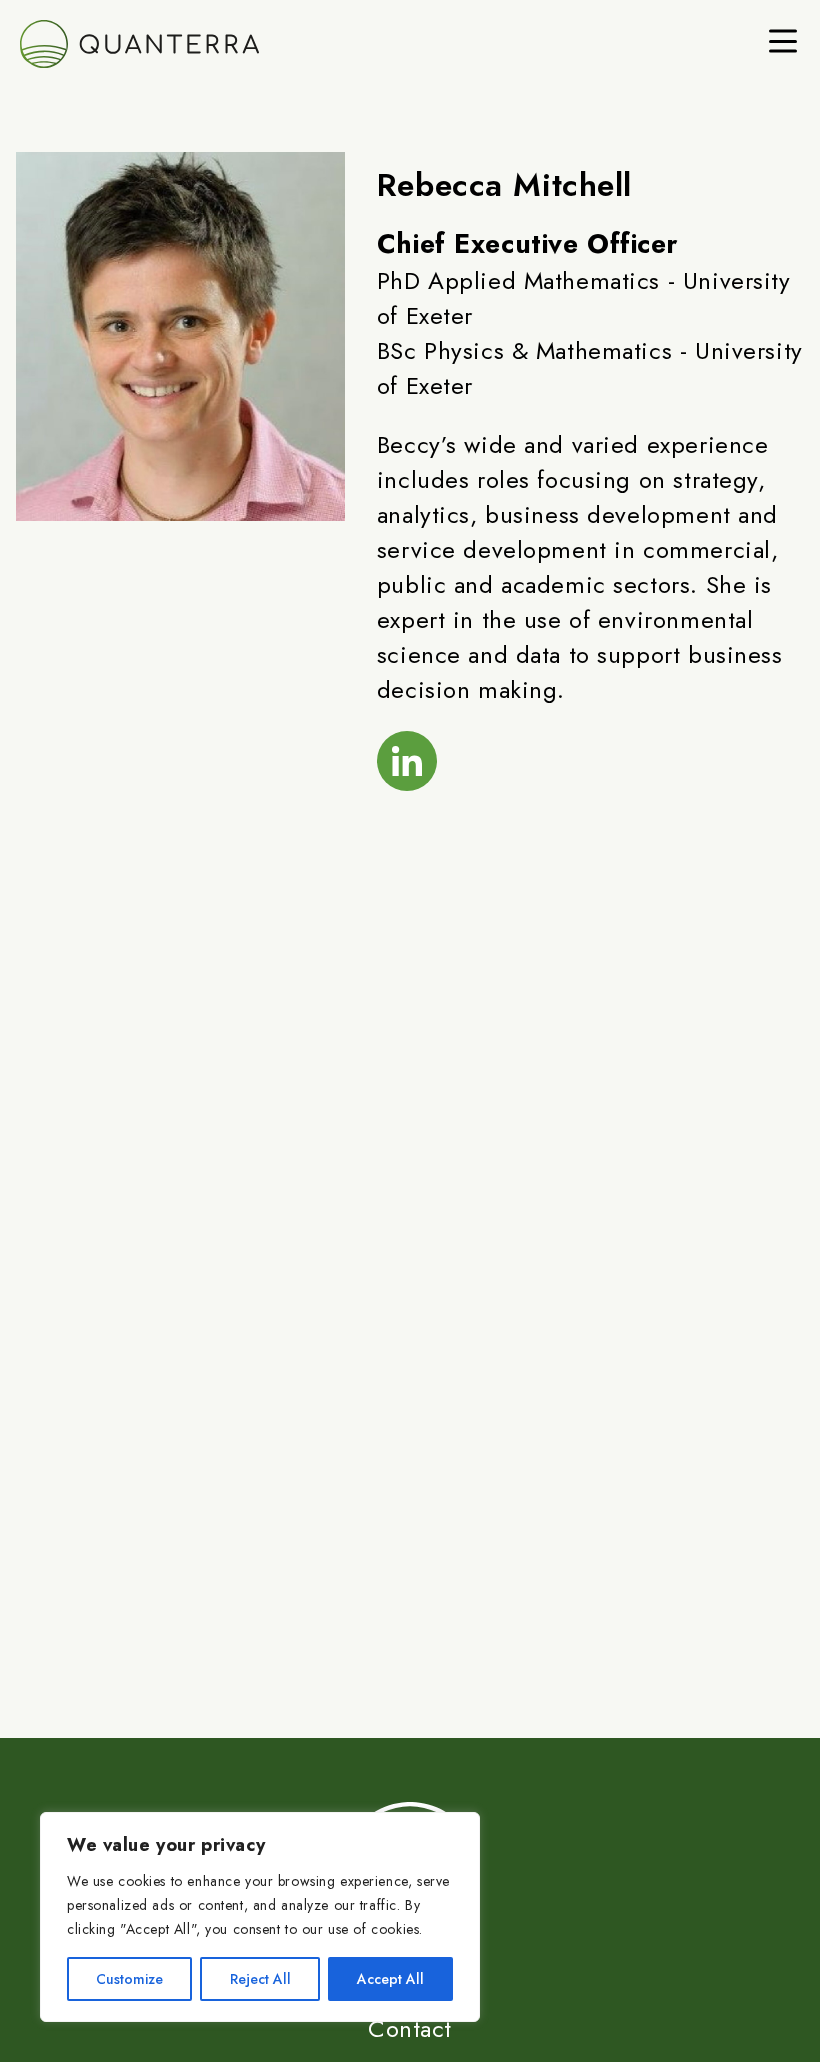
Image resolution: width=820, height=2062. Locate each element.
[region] (260, 1917)
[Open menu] (783, 41)
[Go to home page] (220, 44)
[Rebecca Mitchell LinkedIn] (407, 761)
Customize (129, 1979)
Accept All (390, 1979)
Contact (410, 2028)
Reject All (260, 1979)
